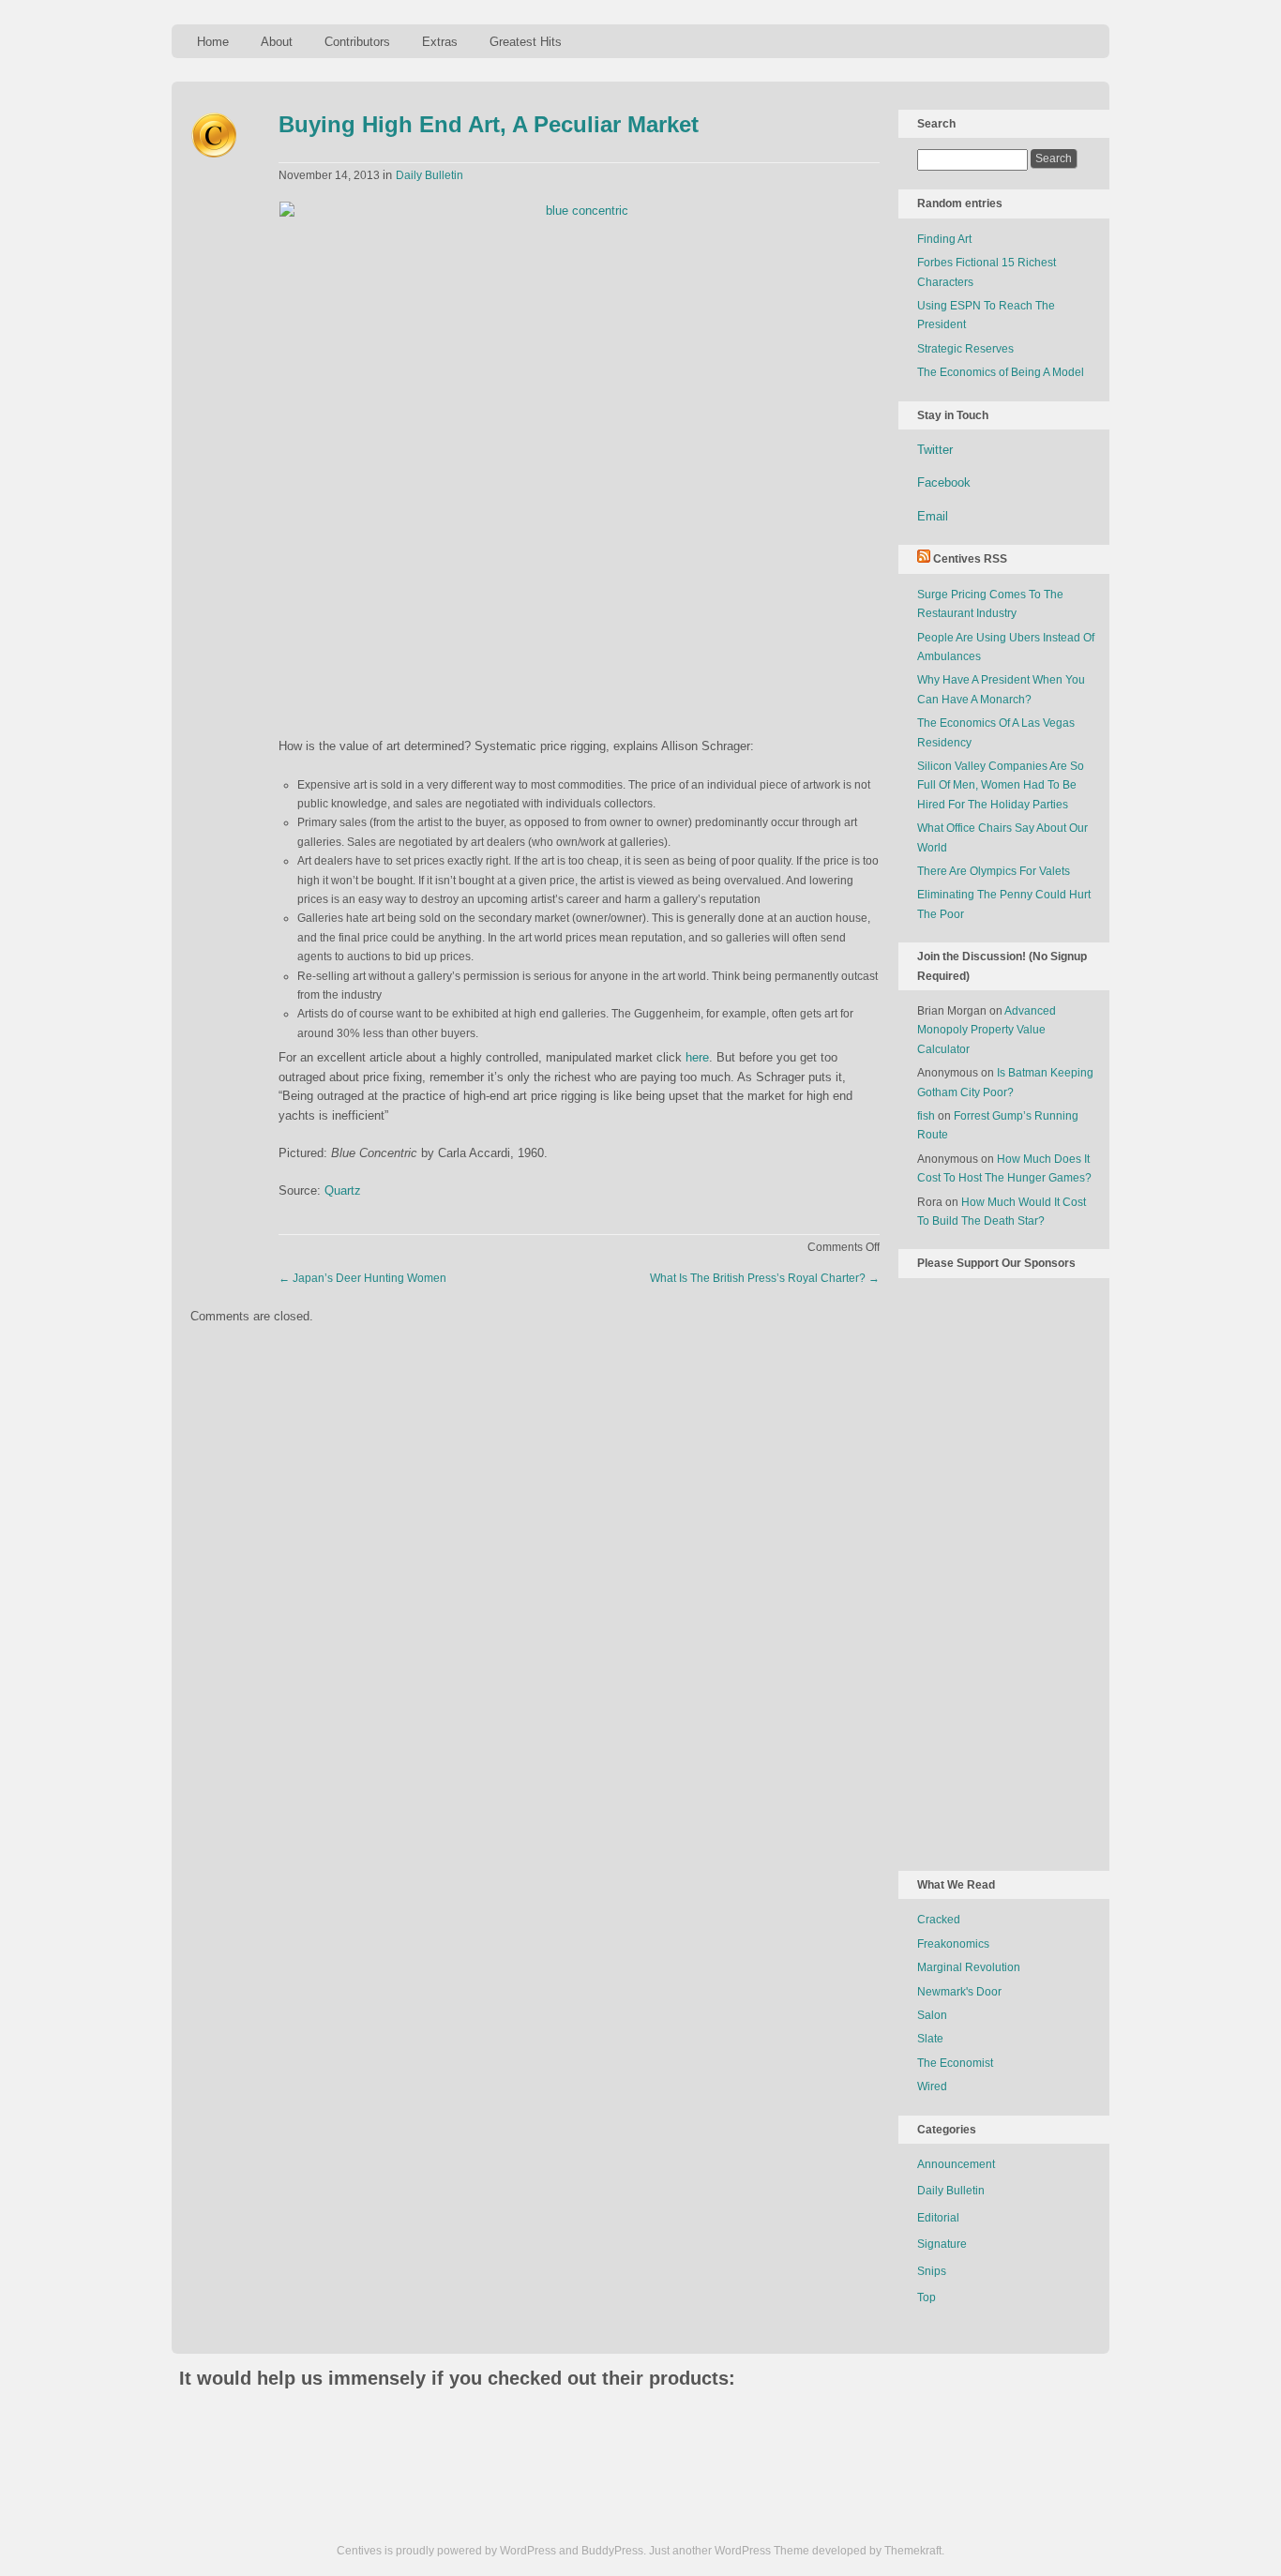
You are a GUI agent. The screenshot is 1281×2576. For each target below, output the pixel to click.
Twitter (935, 450)
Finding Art (944, 239)
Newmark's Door (959, 1992)
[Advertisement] (992, 1571)
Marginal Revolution (969, 1967)
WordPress (528, 2551)
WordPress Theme (762, 2551)
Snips (932, 2271)
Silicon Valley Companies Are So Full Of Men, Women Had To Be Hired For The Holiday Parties (1001, 785)
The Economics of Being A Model (1001, 372)
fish (926, 1116)
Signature (942, 2244)
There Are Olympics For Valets (994, 871)
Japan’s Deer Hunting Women (362, 1278)
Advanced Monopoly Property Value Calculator (987, 1030)
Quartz (343, 1190)
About (277, 42)
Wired (932, 2086)
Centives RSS (970, 559)
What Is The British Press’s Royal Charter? (765, 1278)
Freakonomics (953, 1944)
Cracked (939, 1920)
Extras (440, 42)
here (697, 1057)
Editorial (938, 2218)
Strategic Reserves (965, 349)
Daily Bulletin (430, 175)
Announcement (956, 2164)
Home (213, 42)
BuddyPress (612, 2551)
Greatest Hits (526, 42)
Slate (930, 2039)
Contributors (357, 42)
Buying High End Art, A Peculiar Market (489, 124)
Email (933, 516)
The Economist (955, 2063)
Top (927, 2297)
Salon (932, 2015)
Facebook (944, 482)
